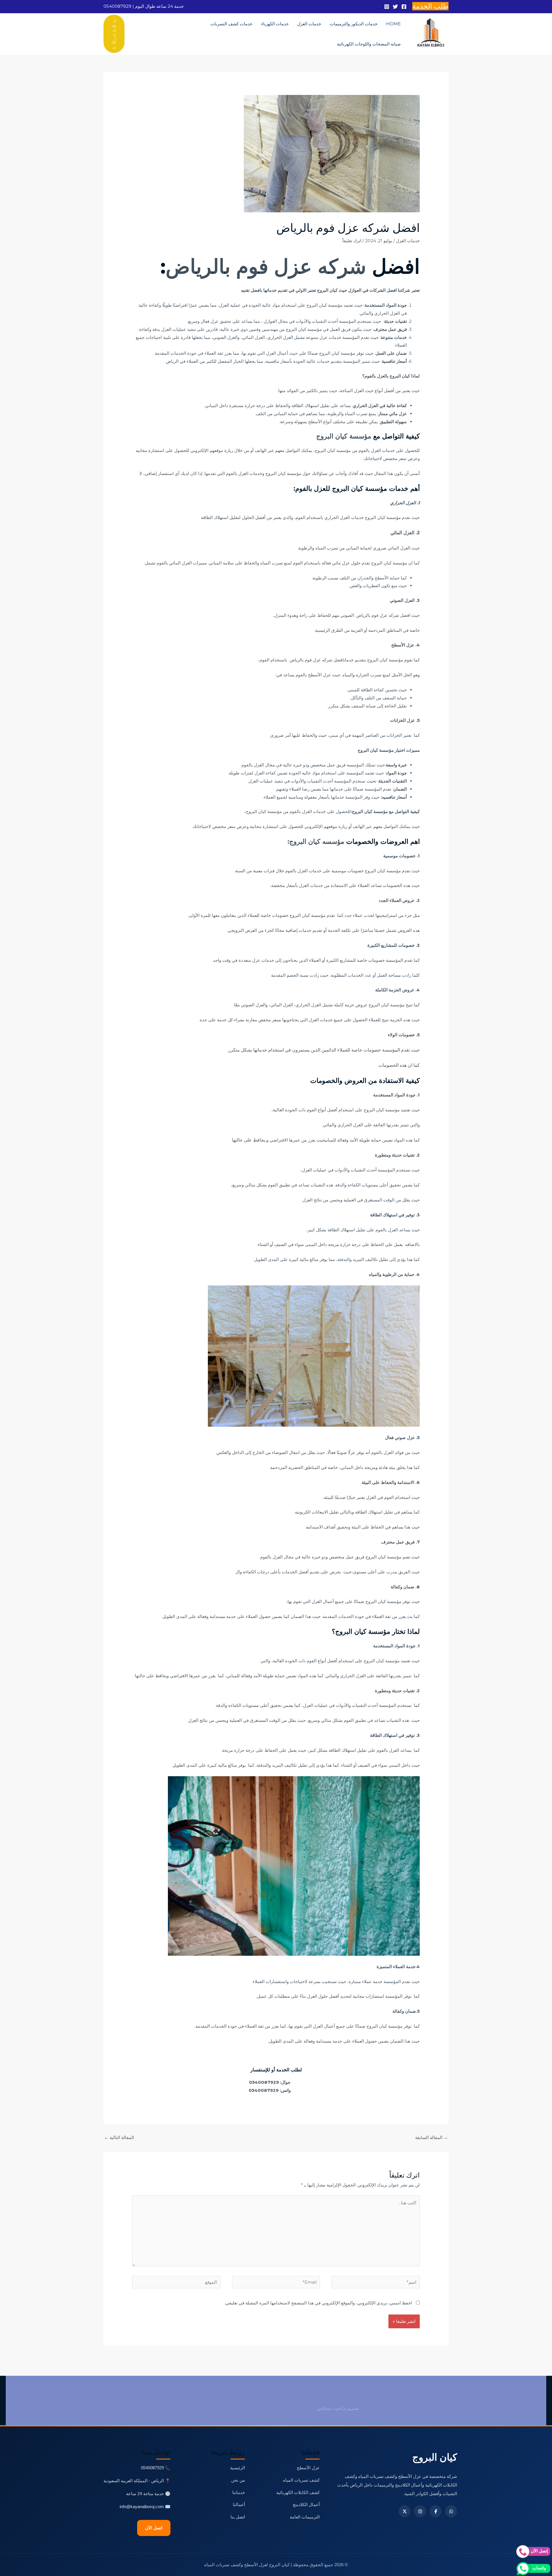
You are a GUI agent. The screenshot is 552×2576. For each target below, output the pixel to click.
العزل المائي (399, 548)
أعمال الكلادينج (306, 2505)
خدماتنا (239, 2492)
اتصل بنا (238, 2517)
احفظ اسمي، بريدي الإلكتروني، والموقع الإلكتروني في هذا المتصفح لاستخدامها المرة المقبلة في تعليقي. (318, 2303)
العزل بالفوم (376, 376)
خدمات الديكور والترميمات (354, 24)
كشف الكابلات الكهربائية (298, 2492)
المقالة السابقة (432, 2137)
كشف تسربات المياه (301, 2480)
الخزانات (394, 735)
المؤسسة (348, 321)
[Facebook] (404, 7)
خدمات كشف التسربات (231, 24)
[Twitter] (395, 7)
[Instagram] (387, 7)
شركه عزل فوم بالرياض (269, 266)
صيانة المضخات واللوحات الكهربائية (369, 44)
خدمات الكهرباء (275, 24)
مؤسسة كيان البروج (345, 436)
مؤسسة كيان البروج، (333, 450)
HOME (393, 24)
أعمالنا (239, 2505)
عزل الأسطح (308, 2468)
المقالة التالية (119, 2137)
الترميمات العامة (305, 2517)
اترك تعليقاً (352, 241)
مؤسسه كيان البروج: (316, 842)
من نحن (238, 2480)
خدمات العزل (309, 24)
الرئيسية (237, 2468)
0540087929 (117, 6)
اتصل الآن (154, 2528)
